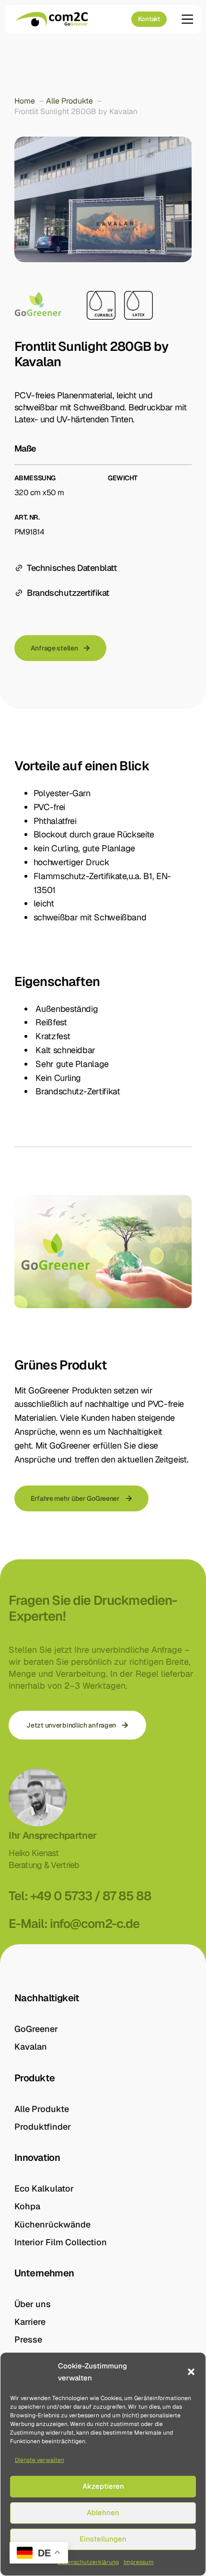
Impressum (139, 2562)
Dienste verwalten (40, 2460)
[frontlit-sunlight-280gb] (103, 199)
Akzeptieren (103, 2486)
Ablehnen (103, 2512)
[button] (191, 2372)
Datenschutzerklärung (88, 2562)
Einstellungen (103, 2539)
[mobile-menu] (184, 19)
